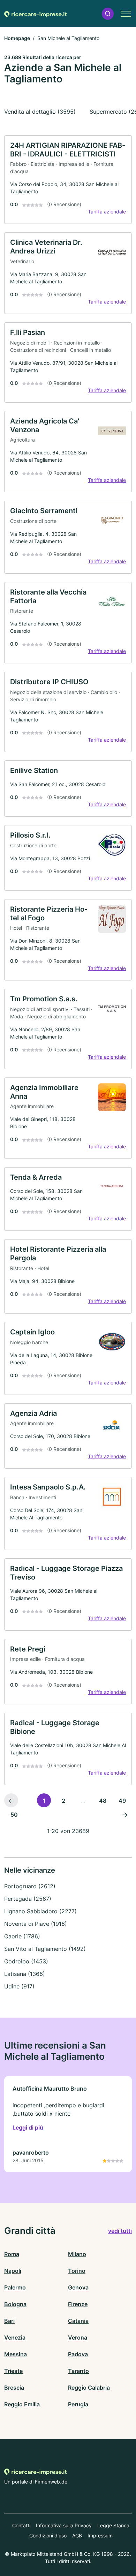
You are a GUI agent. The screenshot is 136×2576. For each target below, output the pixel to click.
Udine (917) (19, 1986)
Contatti (21, 2525)
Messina (16, 2354)
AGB (77, 2535)
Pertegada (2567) (28, 1899)
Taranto (78, 2371)
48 (103, 1801)
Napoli (13, 2271)
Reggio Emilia (22, 2404)
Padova (78, 2354)
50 (14, 1815)
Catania (78, 2321)
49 (122, 1801)
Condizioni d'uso (48, 2535)
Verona (78, 2337)
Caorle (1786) (22, 1936)
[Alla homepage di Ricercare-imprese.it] (36, 14)
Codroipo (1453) (26, 1961)
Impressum (100, 2535)
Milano (77, 2254)
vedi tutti (120, 2231)
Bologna (15, 2304)
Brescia (14, 2388)
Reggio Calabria (89, 2388)
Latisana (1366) (25, 1974)
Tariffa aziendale (107, 212)
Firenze (78, 2304)
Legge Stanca (113, 2525)
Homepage (17, 38)
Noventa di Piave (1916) (36, 1924)
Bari (9, 2321)
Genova (78, 2287)
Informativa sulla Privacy (64, 2525)
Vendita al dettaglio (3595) (40, 112)
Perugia (78, 2404)
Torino (77, 2271)
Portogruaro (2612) (30, 1886)
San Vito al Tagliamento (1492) (45, 1949)
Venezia (15, 2337)
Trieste (13, 2371)
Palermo (15, 2287)
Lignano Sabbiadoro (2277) (40, 1911)
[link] (68, 180)
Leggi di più (28, 2127)
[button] (108, 14)
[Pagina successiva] (125, 1814)
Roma (12, 2254)
